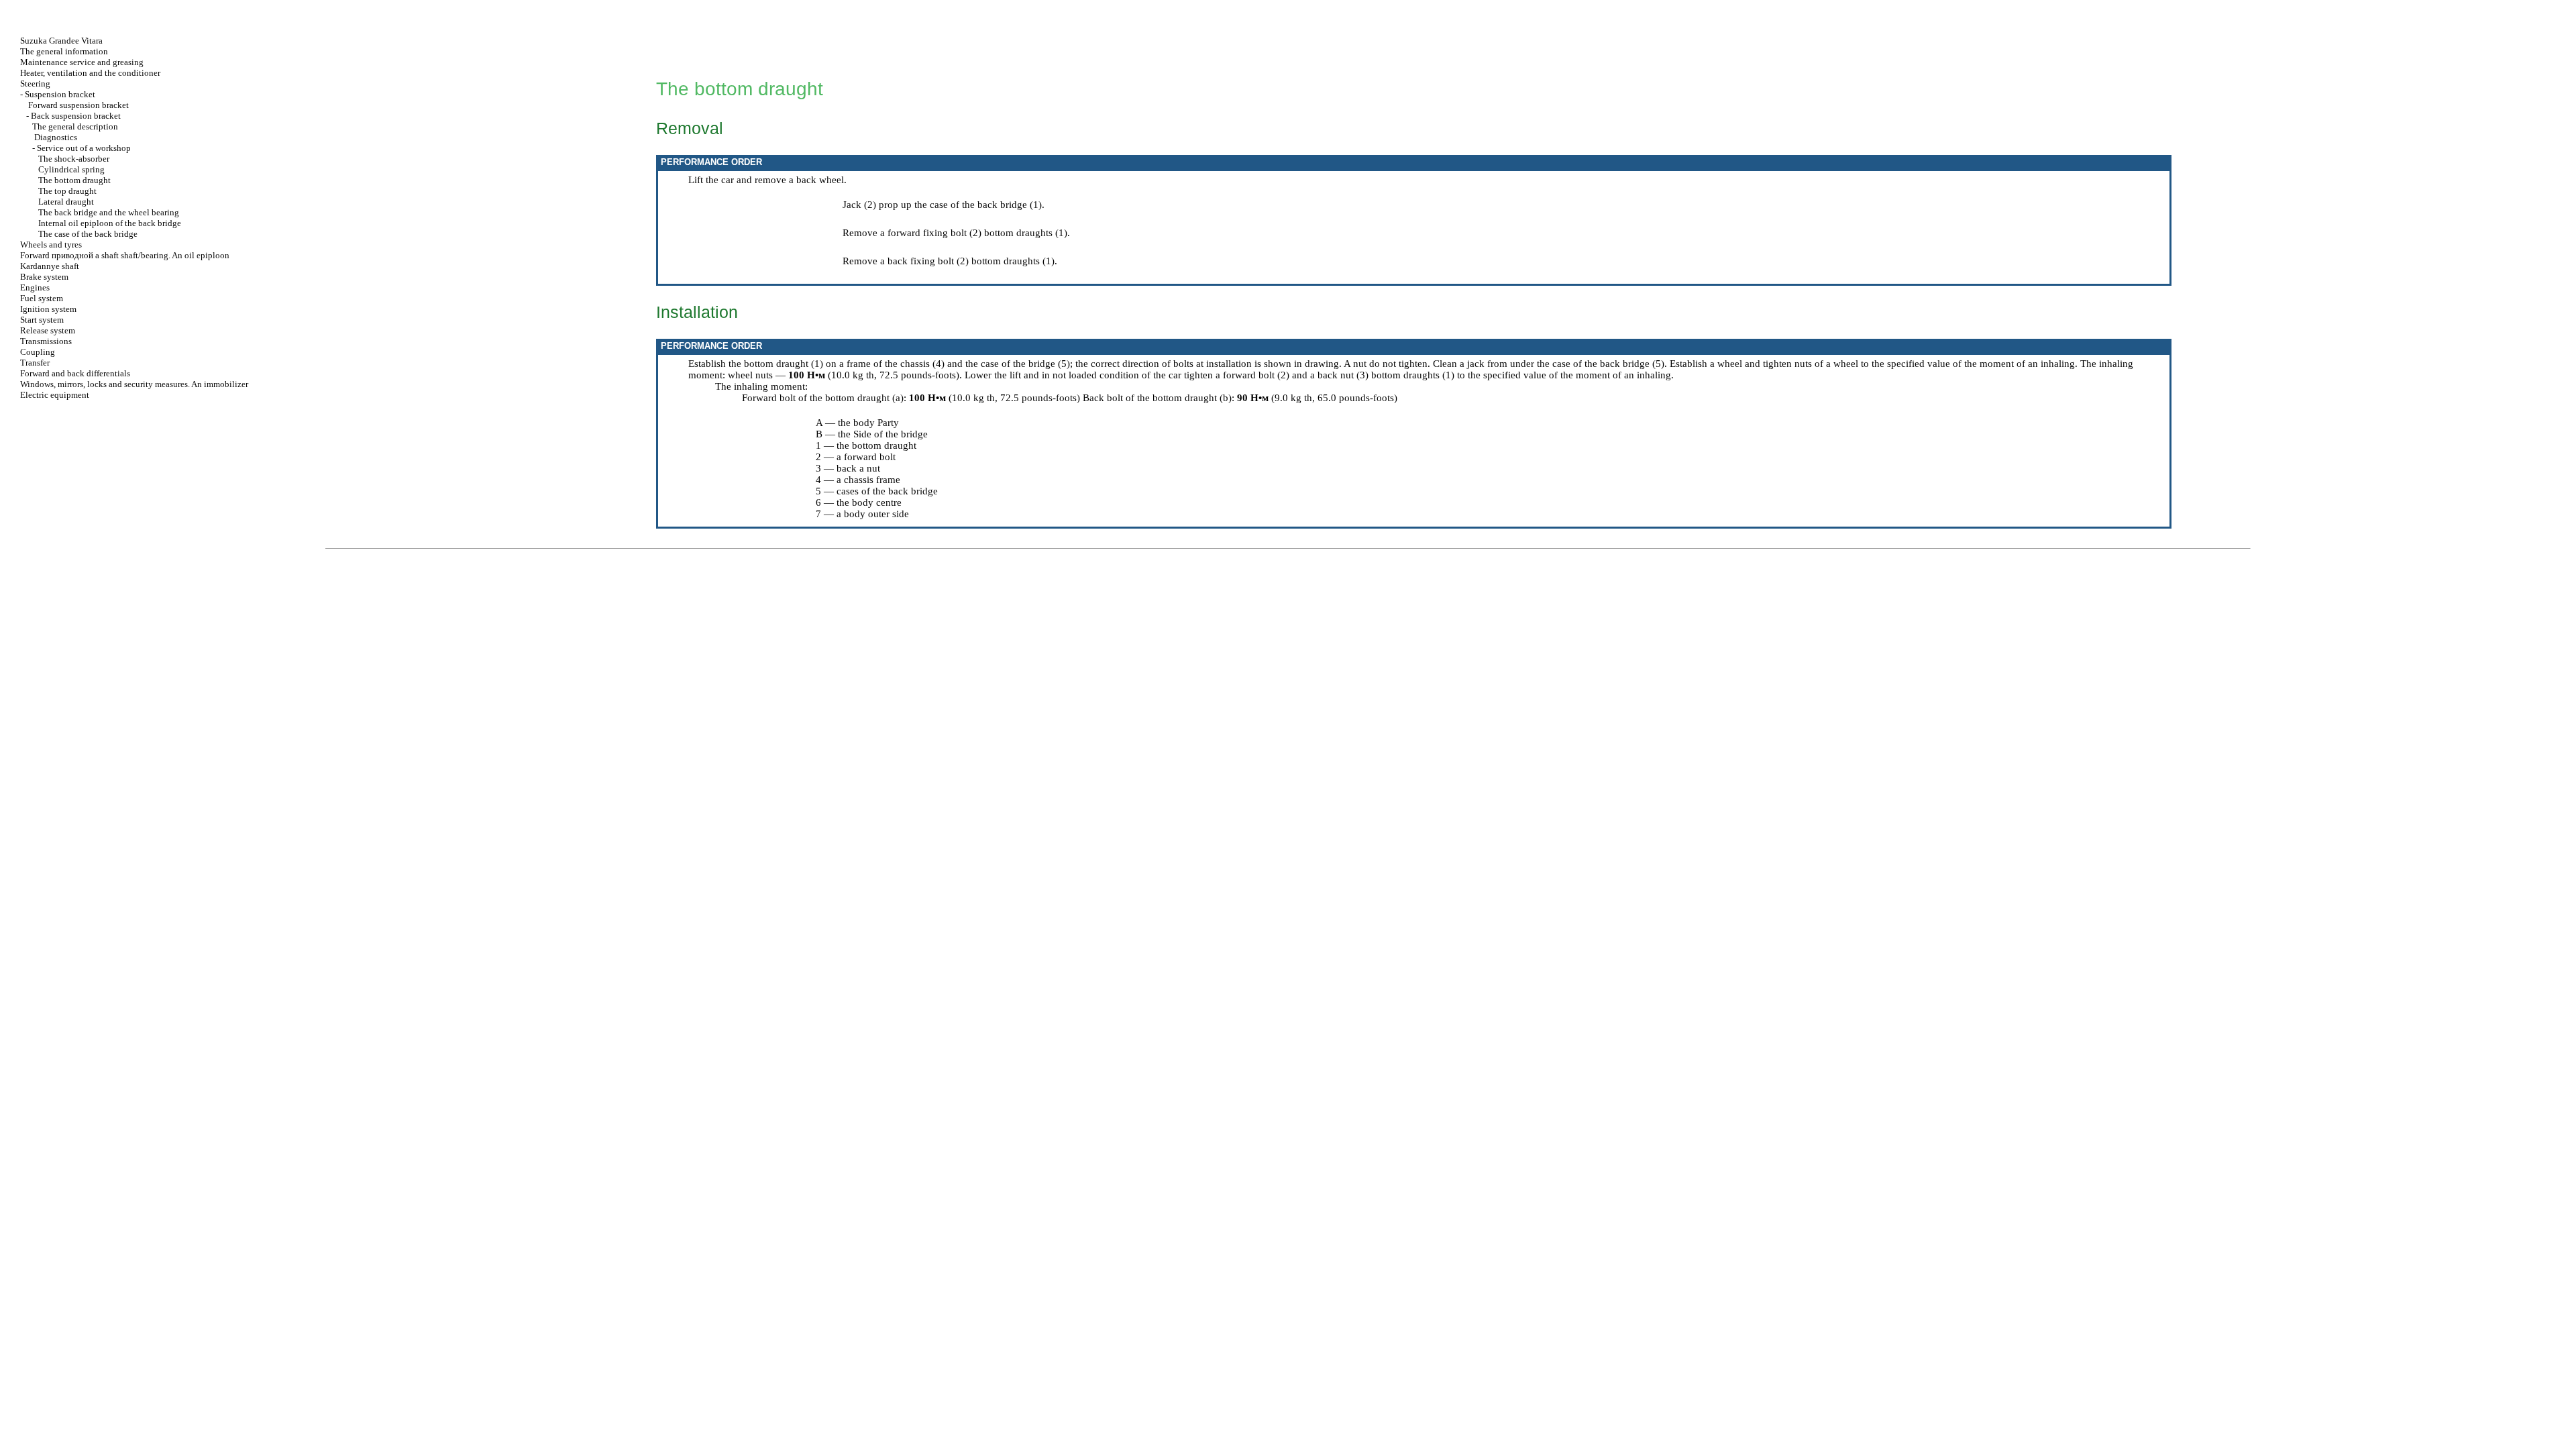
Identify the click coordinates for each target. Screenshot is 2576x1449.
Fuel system (42, 298)
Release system (48, 330)
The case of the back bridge (88, 234)
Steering (35, 84)
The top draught (67, 191)
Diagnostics (56, 137)
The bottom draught (74, 180)
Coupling (38, 352)
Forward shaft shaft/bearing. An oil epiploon (125, 255)
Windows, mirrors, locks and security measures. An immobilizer (134, 384)
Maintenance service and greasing (82, 62)
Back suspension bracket (76, 116)
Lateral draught (66, 202)
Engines (35, 287)
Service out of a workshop (84, 148)
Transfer (35, 363)
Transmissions (46, 341)
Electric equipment (55, 395)
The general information (64, 51)
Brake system (44, 277)
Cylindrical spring (71, 169)
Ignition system (48, 309)
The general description (75, 126)
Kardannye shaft (50, 266)
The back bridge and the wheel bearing (109, 212)
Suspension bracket (60, 94)
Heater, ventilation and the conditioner (90, 73)
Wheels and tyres (51, 245)
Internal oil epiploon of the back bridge (110, 223)
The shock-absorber (74, 159)
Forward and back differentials (75, 373)
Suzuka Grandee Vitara (61, 41)
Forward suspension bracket (78, 105)
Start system (42, 320)
